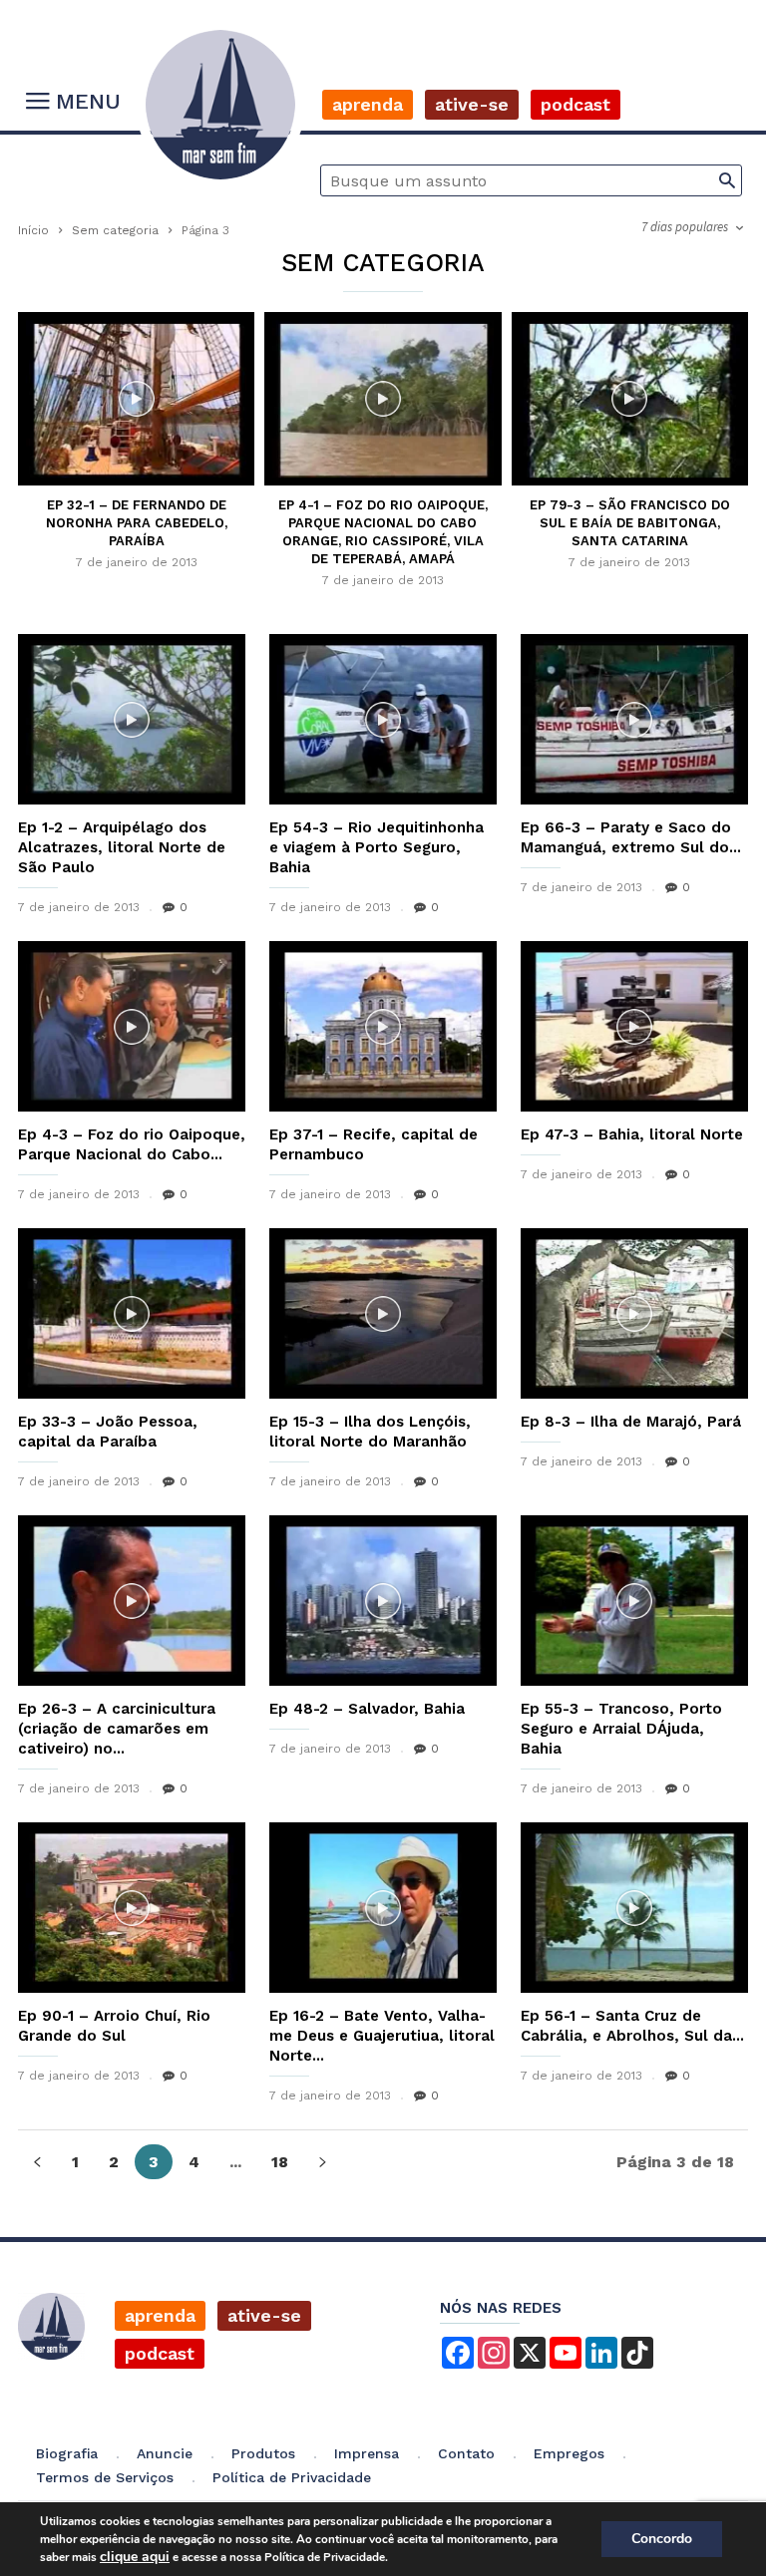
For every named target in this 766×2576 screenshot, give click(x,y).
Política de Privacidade (292, 2477)
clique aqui (135, 2557)
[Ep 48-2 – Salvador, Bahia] (383, 1601)
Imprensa (367, 2453)
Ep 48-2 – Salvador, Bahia (367, 1709)
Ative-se (472, 104)
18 (280, 2162)
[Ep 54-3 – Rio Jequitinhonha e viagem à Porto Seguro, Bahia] (383, 719)
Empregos (569, 2453)
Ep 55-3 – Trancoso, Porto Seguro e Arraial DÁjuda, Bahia (621, 1729)
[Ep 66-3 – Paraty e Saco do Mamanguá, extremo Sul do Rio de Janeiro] (634, 719)
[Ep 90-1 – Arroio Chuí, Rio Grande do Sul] (132, 1908)
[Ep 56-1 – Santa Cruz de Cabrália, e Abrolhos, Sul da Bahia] (634, 1908)
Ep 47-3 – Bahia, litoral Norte (632, 1134)
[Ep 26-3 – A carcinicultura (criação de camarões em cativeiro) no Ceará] (132, 1601)
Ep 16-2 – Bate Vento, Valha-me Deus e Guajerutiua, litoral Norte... (382, 2036)
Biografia (67, 2453)
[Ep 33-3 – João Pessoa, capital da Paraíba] (132, 1313)
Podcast (575, 104)
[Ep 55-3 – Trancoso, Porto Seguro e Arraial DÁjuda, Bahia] (634, 1601)
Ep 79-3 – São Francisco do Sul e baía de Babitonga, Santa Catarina (630, 523)
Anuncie (165, 2453)
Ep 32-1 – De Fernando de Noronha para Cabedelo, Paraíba (137, 523)
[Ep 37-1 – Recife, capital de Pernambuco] (383, 1026)
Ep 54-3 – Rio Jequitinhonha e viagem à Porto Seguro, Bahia (377, 847)
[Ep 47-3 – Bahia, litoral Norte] (634, 1026)
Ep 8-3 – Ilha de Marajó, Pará (631, 1422)
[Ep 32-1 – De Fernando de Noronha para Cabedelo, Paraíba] (136, 401)
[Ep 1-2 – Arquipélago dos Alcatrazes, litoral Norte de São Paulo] (132, 719)
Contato (466, 2453)
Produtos (263, 2453)
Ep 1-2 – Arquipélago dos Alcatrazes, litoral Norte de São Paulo (122, 847)
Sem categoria (115, 230)
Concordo (662, 2539)
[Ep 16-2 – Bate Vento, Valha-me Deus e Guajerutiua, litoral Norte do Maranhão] (383, 1908)
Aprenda (368, 104)
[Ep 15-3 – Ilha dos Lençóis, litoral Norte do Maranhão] (383, 1313)
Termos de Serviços (105, 2477)
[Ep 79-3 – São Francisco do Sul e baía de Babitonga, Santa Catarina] (630, 401)
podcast (160, 2353)
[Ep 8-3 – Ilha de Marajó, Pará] (634, 1313)
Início (33, 230)
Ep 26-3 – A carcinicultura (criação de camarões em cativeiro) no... (117, 1729)
